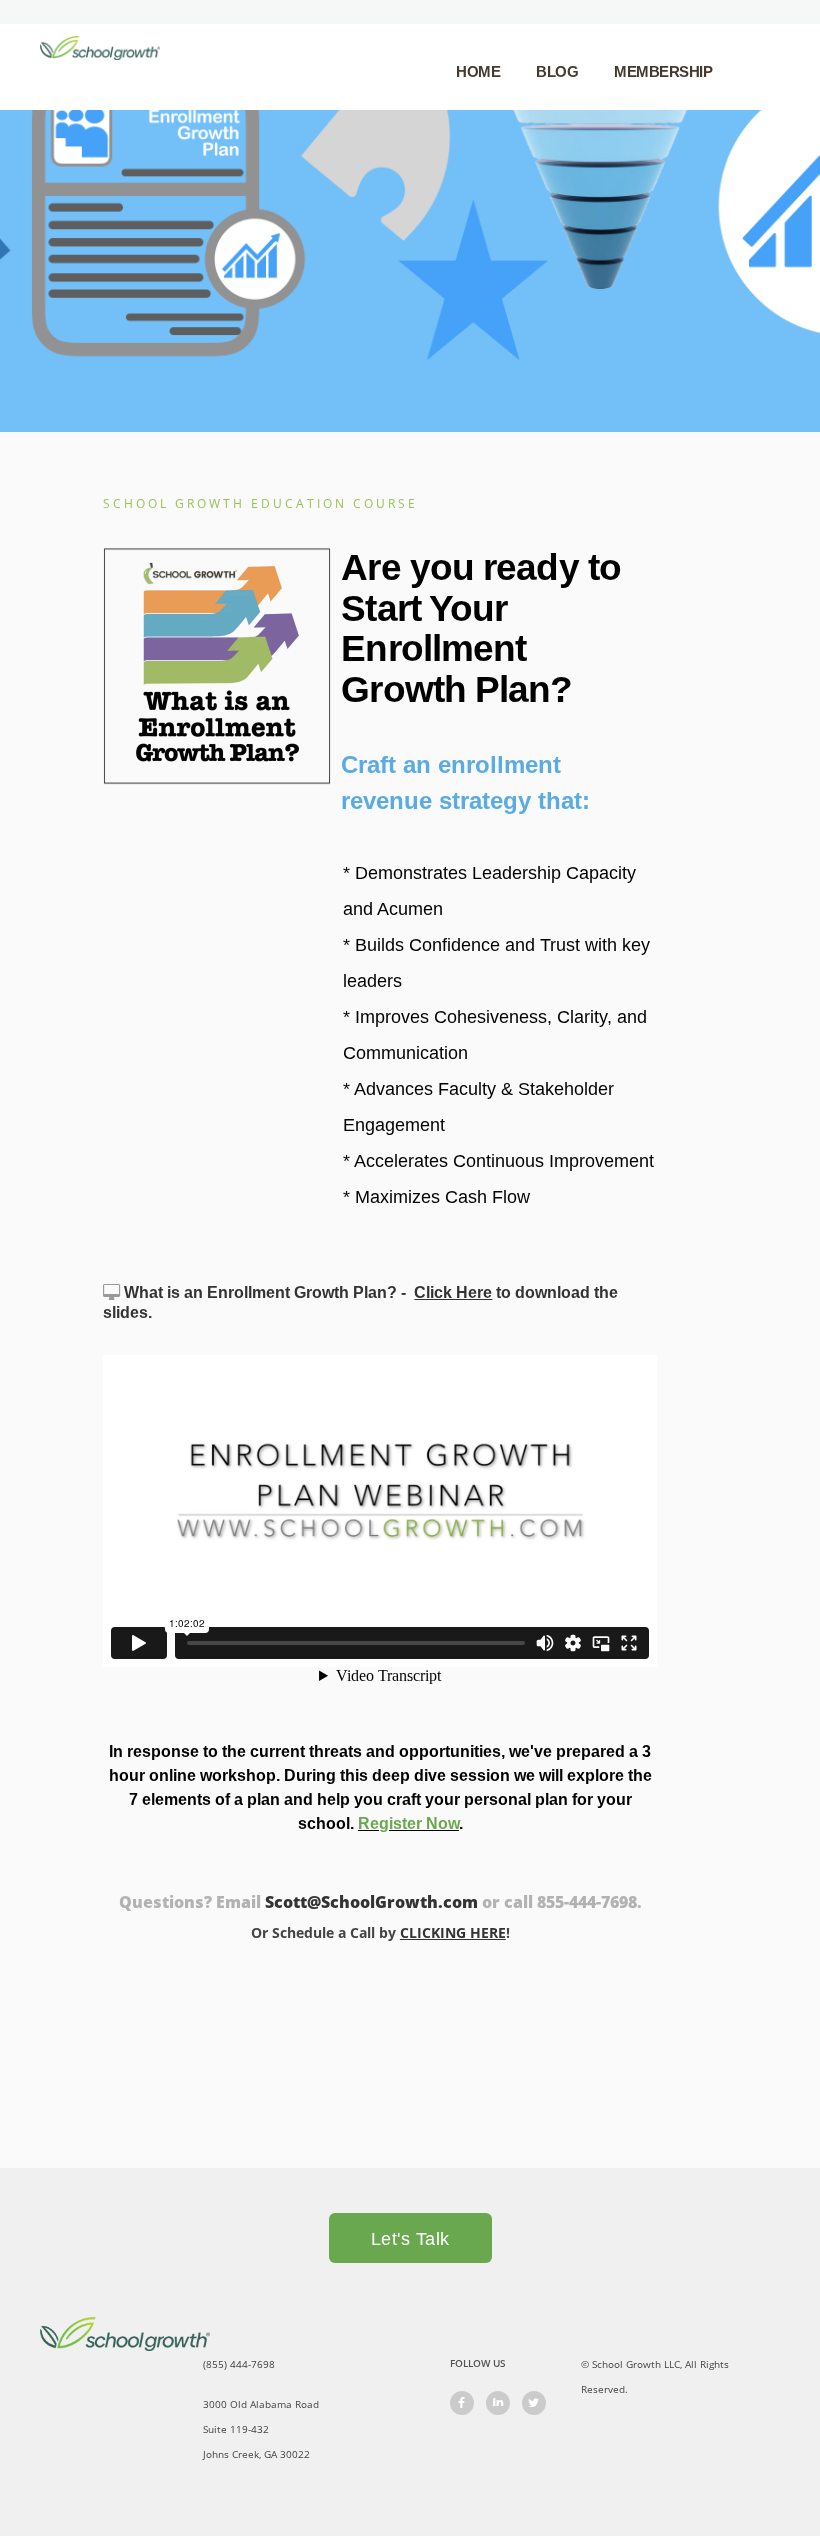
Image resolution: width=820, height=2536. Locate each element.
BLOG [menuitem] (557, 71)
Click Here (453, 1292)
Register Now (408, 1823)
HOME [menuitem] (478, 71)
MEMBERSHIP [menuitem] (663, 71)
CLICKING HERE (453, 1932)
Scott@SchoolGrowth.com (371, 1902)
